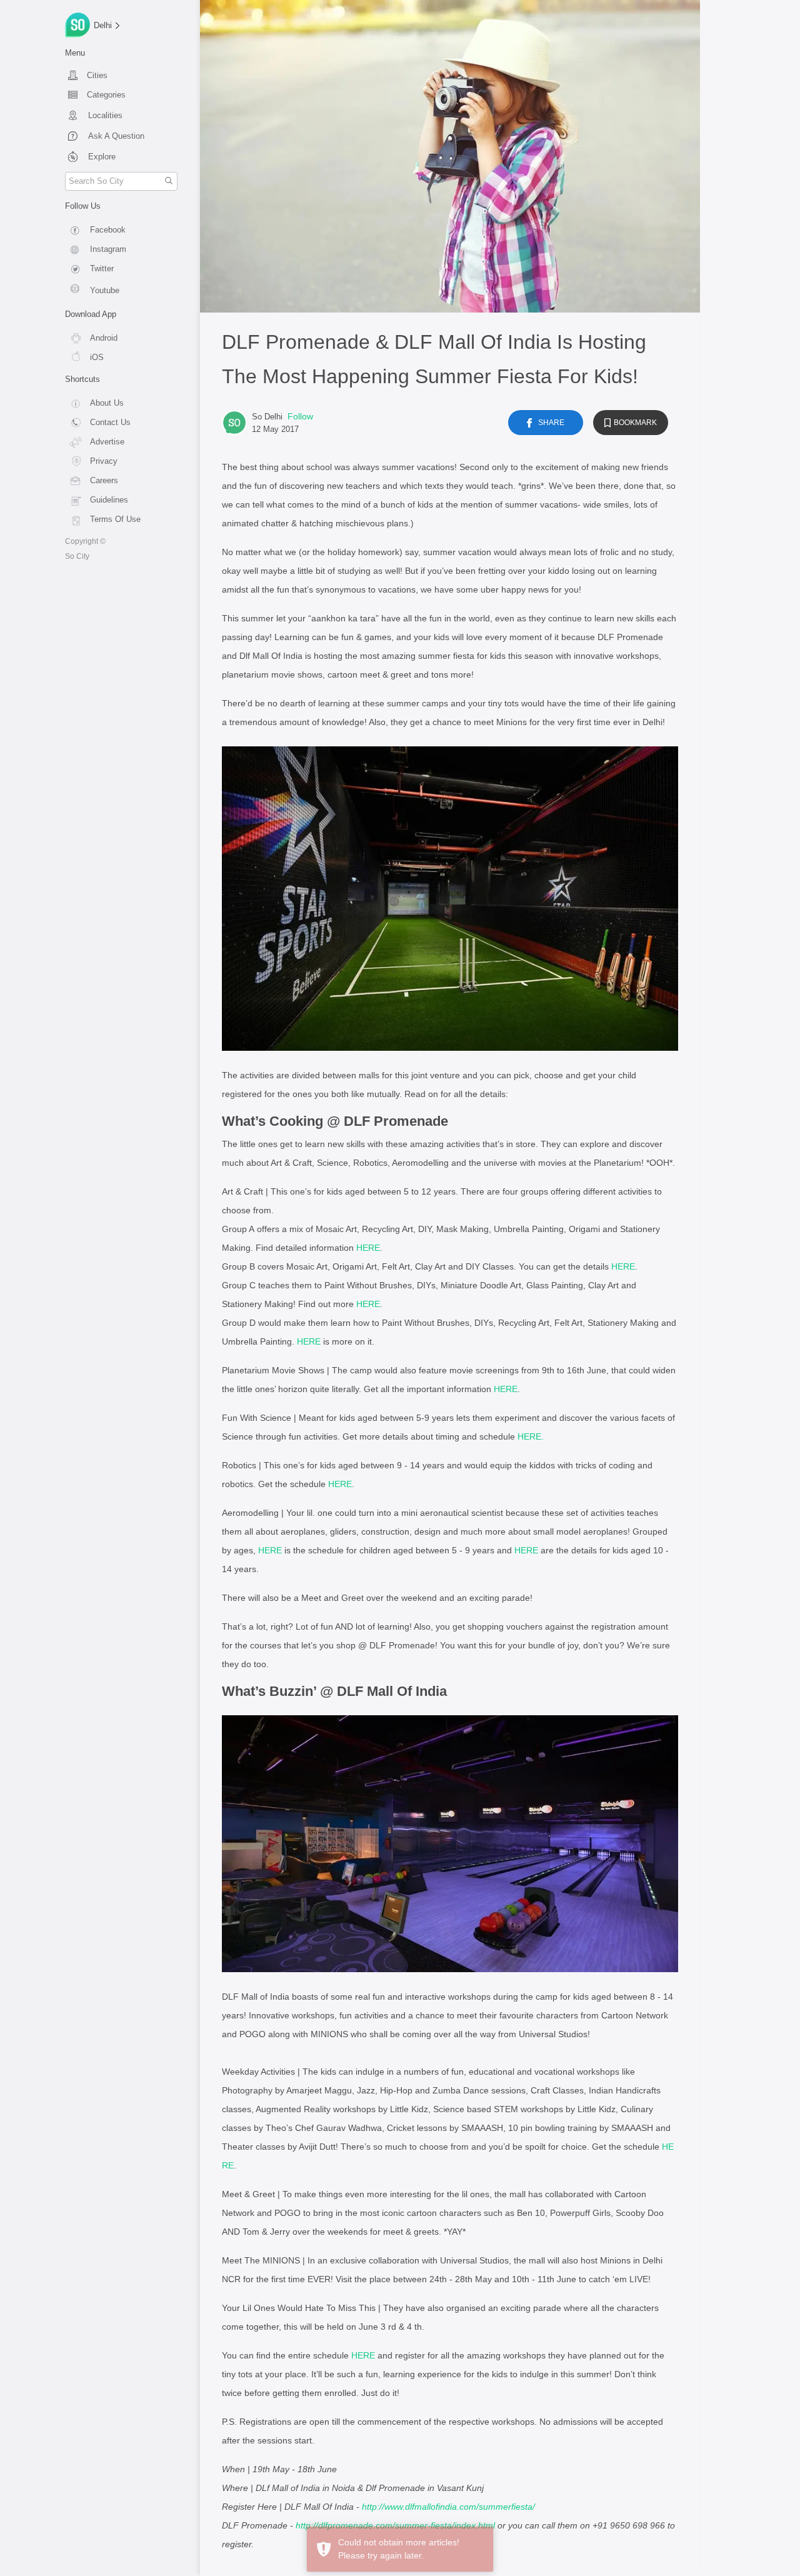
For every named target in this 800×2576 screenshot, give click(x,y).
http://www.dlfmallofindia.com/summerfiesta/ (448, 2507)
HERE (368, 1248)
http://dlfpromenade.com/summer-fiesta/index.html (395, 2525)
